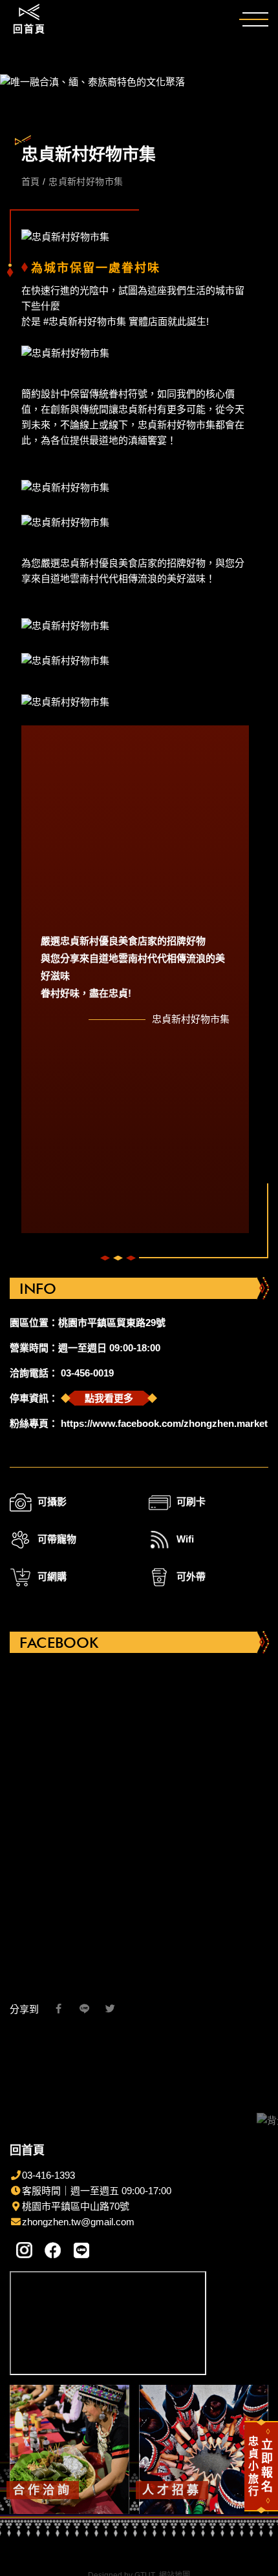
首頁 (32, 182)
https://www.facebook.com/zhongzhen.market (164, 1423)
